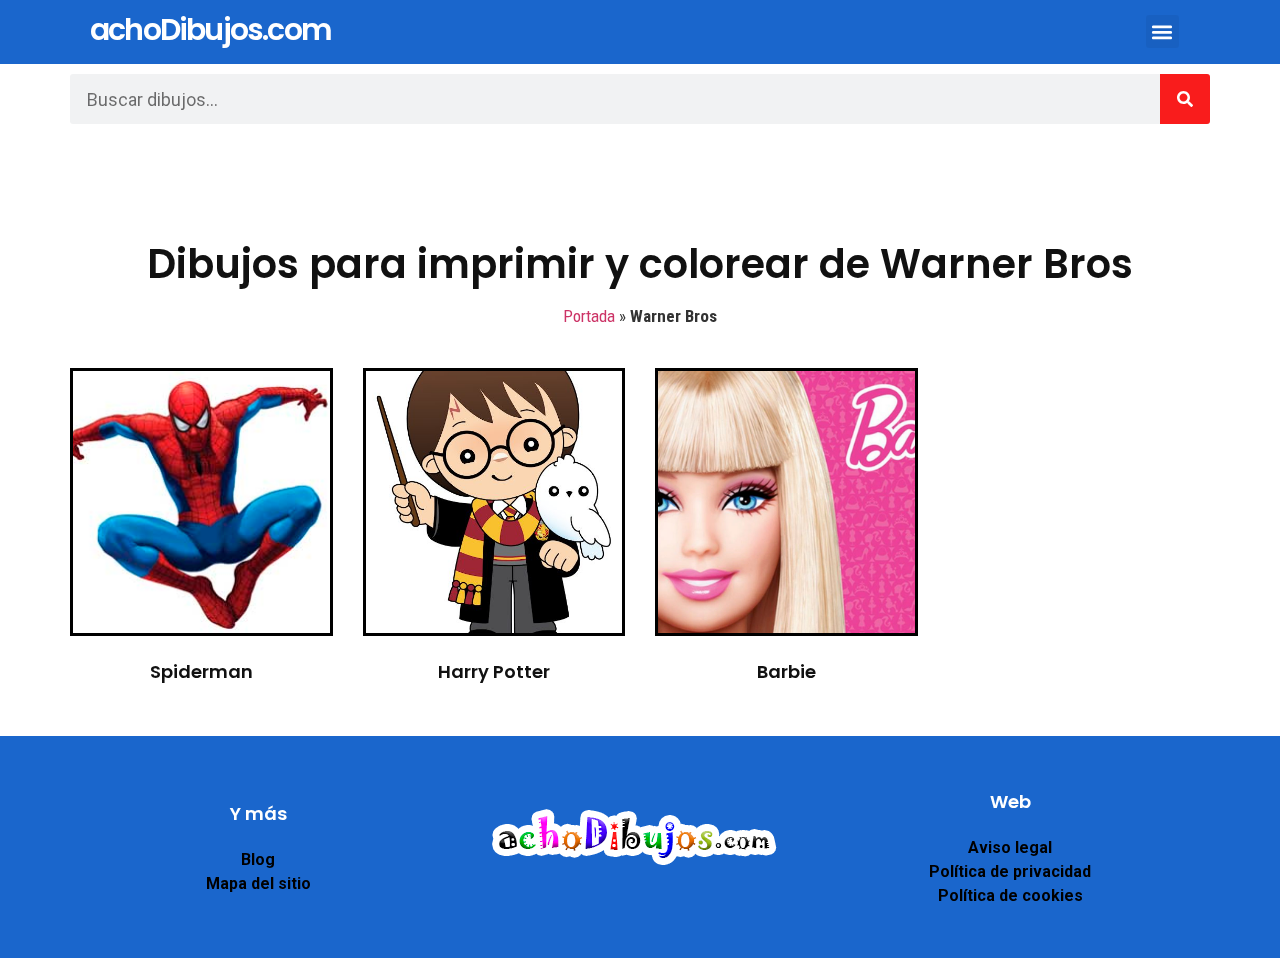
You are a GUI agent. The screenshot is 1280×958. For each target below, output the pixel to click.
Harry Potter (494, 671)
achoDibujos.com (210, 29)
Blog (258, 859)
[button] (1162, 31)
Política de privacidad (1010, 871)
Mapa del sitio (258, 883)
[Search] (1185, 99)
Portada (589, 316)
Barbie (786, 671)
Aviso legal (1010, 847)
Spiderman (201, 671)
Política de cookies (1010, 895)
